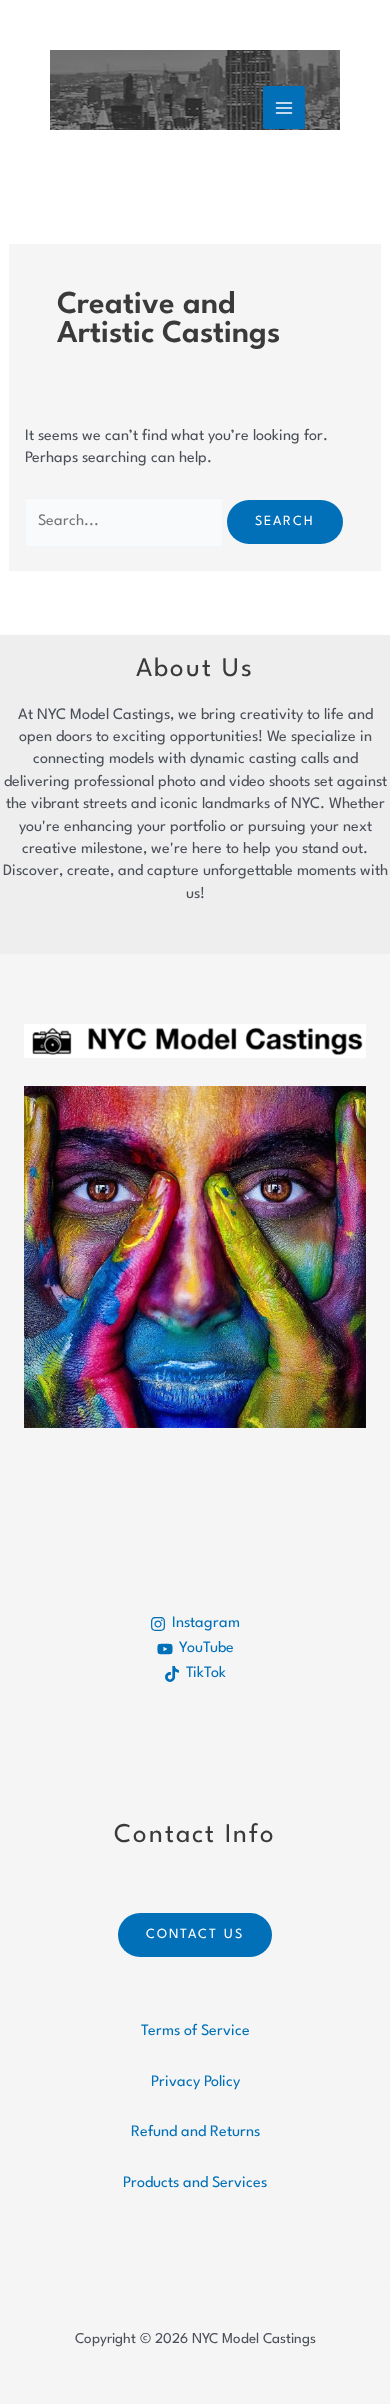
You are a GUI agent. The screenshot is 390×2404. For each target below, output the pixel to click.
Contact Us (195, 1934)
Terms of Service (195, 2031)
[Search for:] (126, 521)
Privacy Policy (195, 2082)
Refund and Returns (195, 2132)
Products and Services (195, 2183)
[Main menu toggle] (284, 107)
